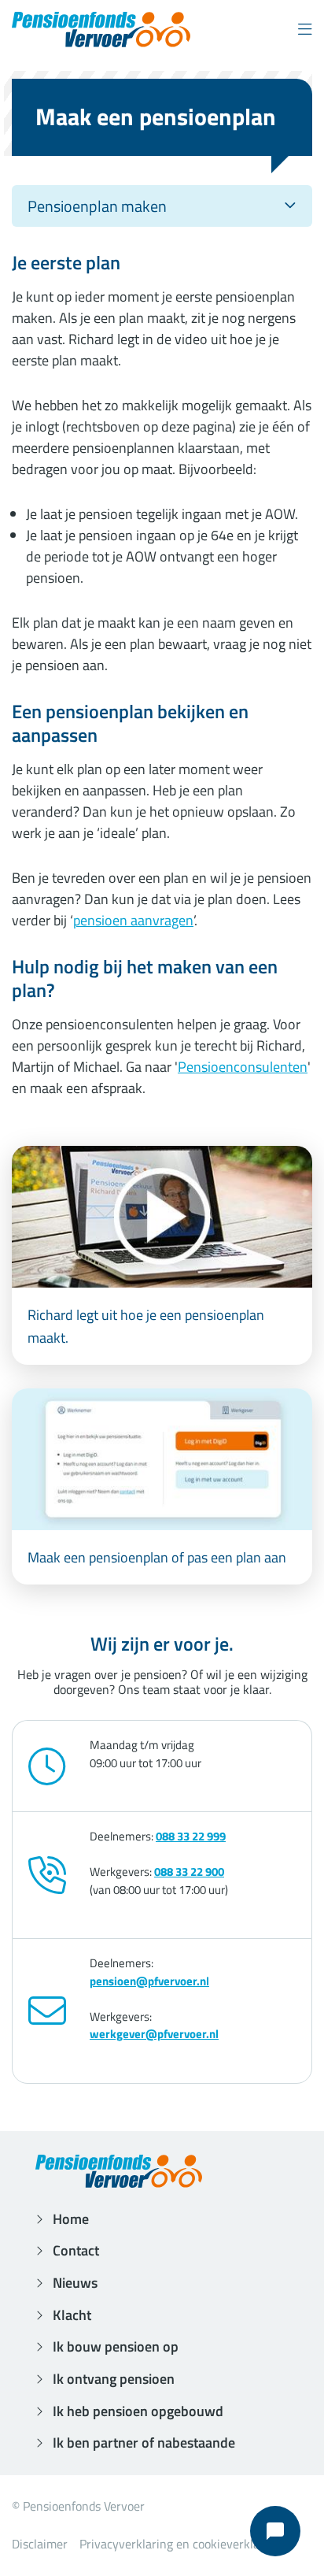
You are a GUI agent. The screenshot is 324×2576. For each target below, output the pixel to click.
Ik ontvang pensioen (114, 2379)
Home (71, 2219)
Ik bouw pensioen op (116, 2346)
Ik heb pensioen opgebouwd (138, 2411)
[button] (305, 30)
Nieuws (75, 2283)
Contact (76, 2250)
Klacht (72, 2315)
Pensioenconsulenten (243, 1067)
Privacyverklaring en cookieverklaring (180, 2544)
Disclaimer (40, 2544)
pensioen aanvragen (133, 920)
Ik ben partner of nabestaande (144, 2443)
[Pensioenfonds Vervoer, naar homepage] (101, 30)
